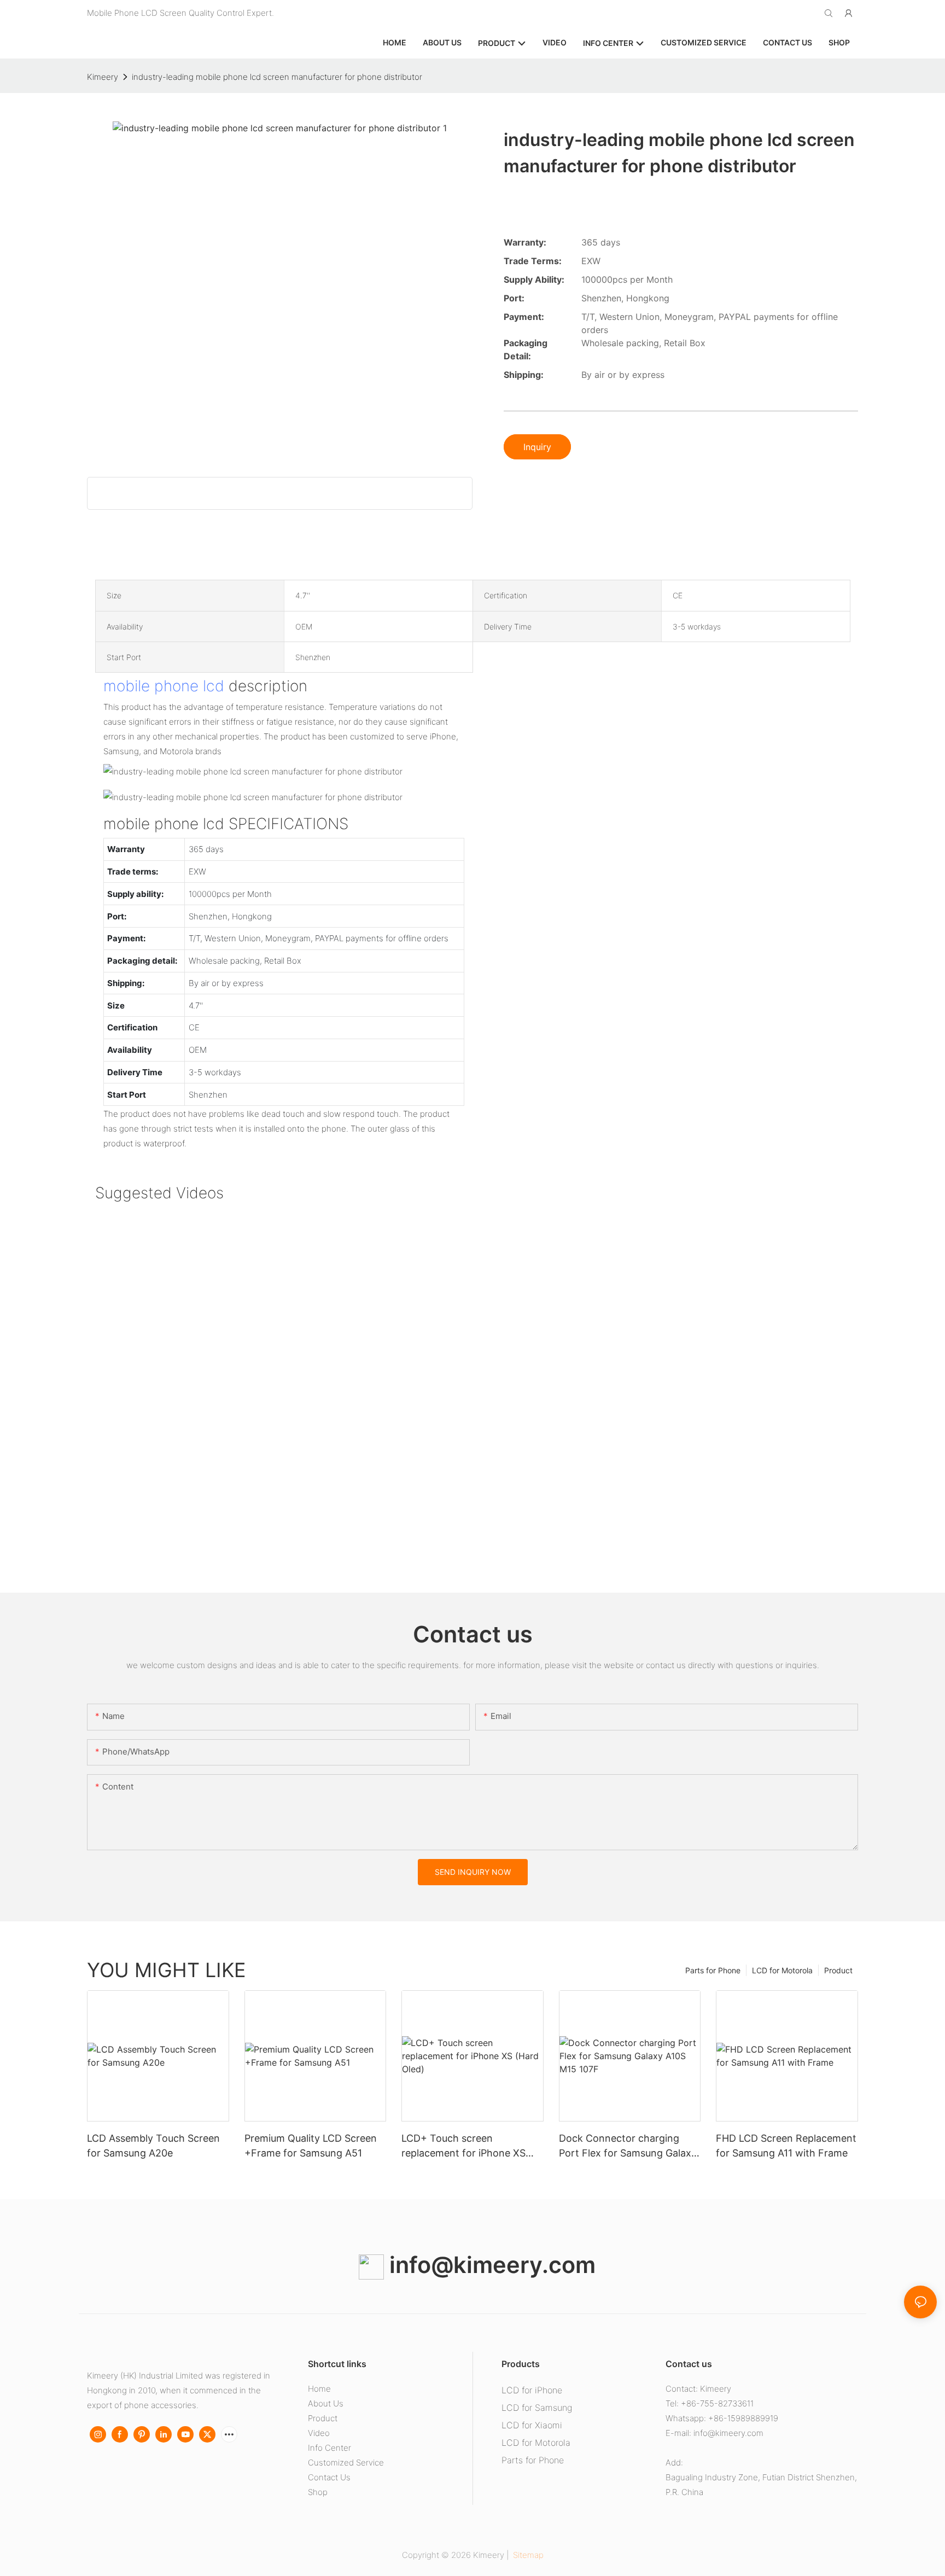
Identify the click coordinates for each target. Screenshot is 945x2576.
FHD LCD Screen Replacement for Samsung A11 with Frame (786, 2146)
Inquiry (537, 447)
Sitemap (527, 2555)
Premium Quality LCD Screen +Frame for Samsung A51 (311, 2146)
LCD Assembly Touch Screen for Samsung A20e (153, 2146)
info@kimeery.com (490, 2265)
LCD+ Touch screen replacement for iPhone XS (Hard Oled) (463, 2146)
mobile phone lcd (164, 686)
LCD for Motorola (782, 1970)
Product (838, 1970)
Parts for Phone (713, 1970)
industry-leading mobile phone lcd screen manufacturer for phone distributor (277, 77)
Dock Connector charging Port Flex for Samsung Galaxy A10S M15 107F (628, 2146)
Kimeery (103, 77)
